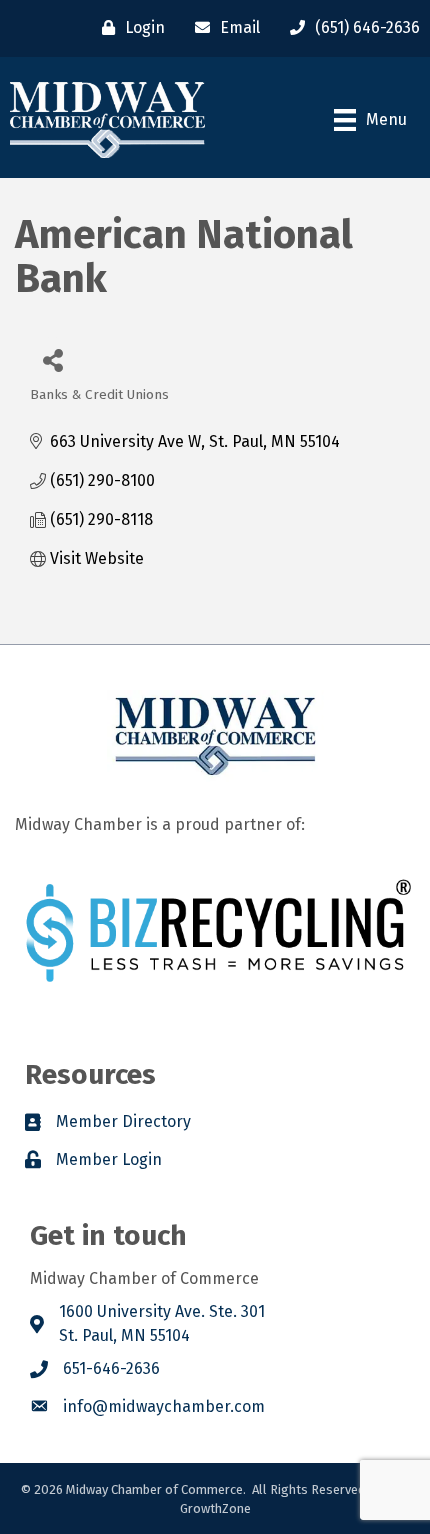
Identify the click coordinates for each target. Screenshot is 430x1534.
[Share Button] (52, 359)
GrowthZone (215, 1508)
